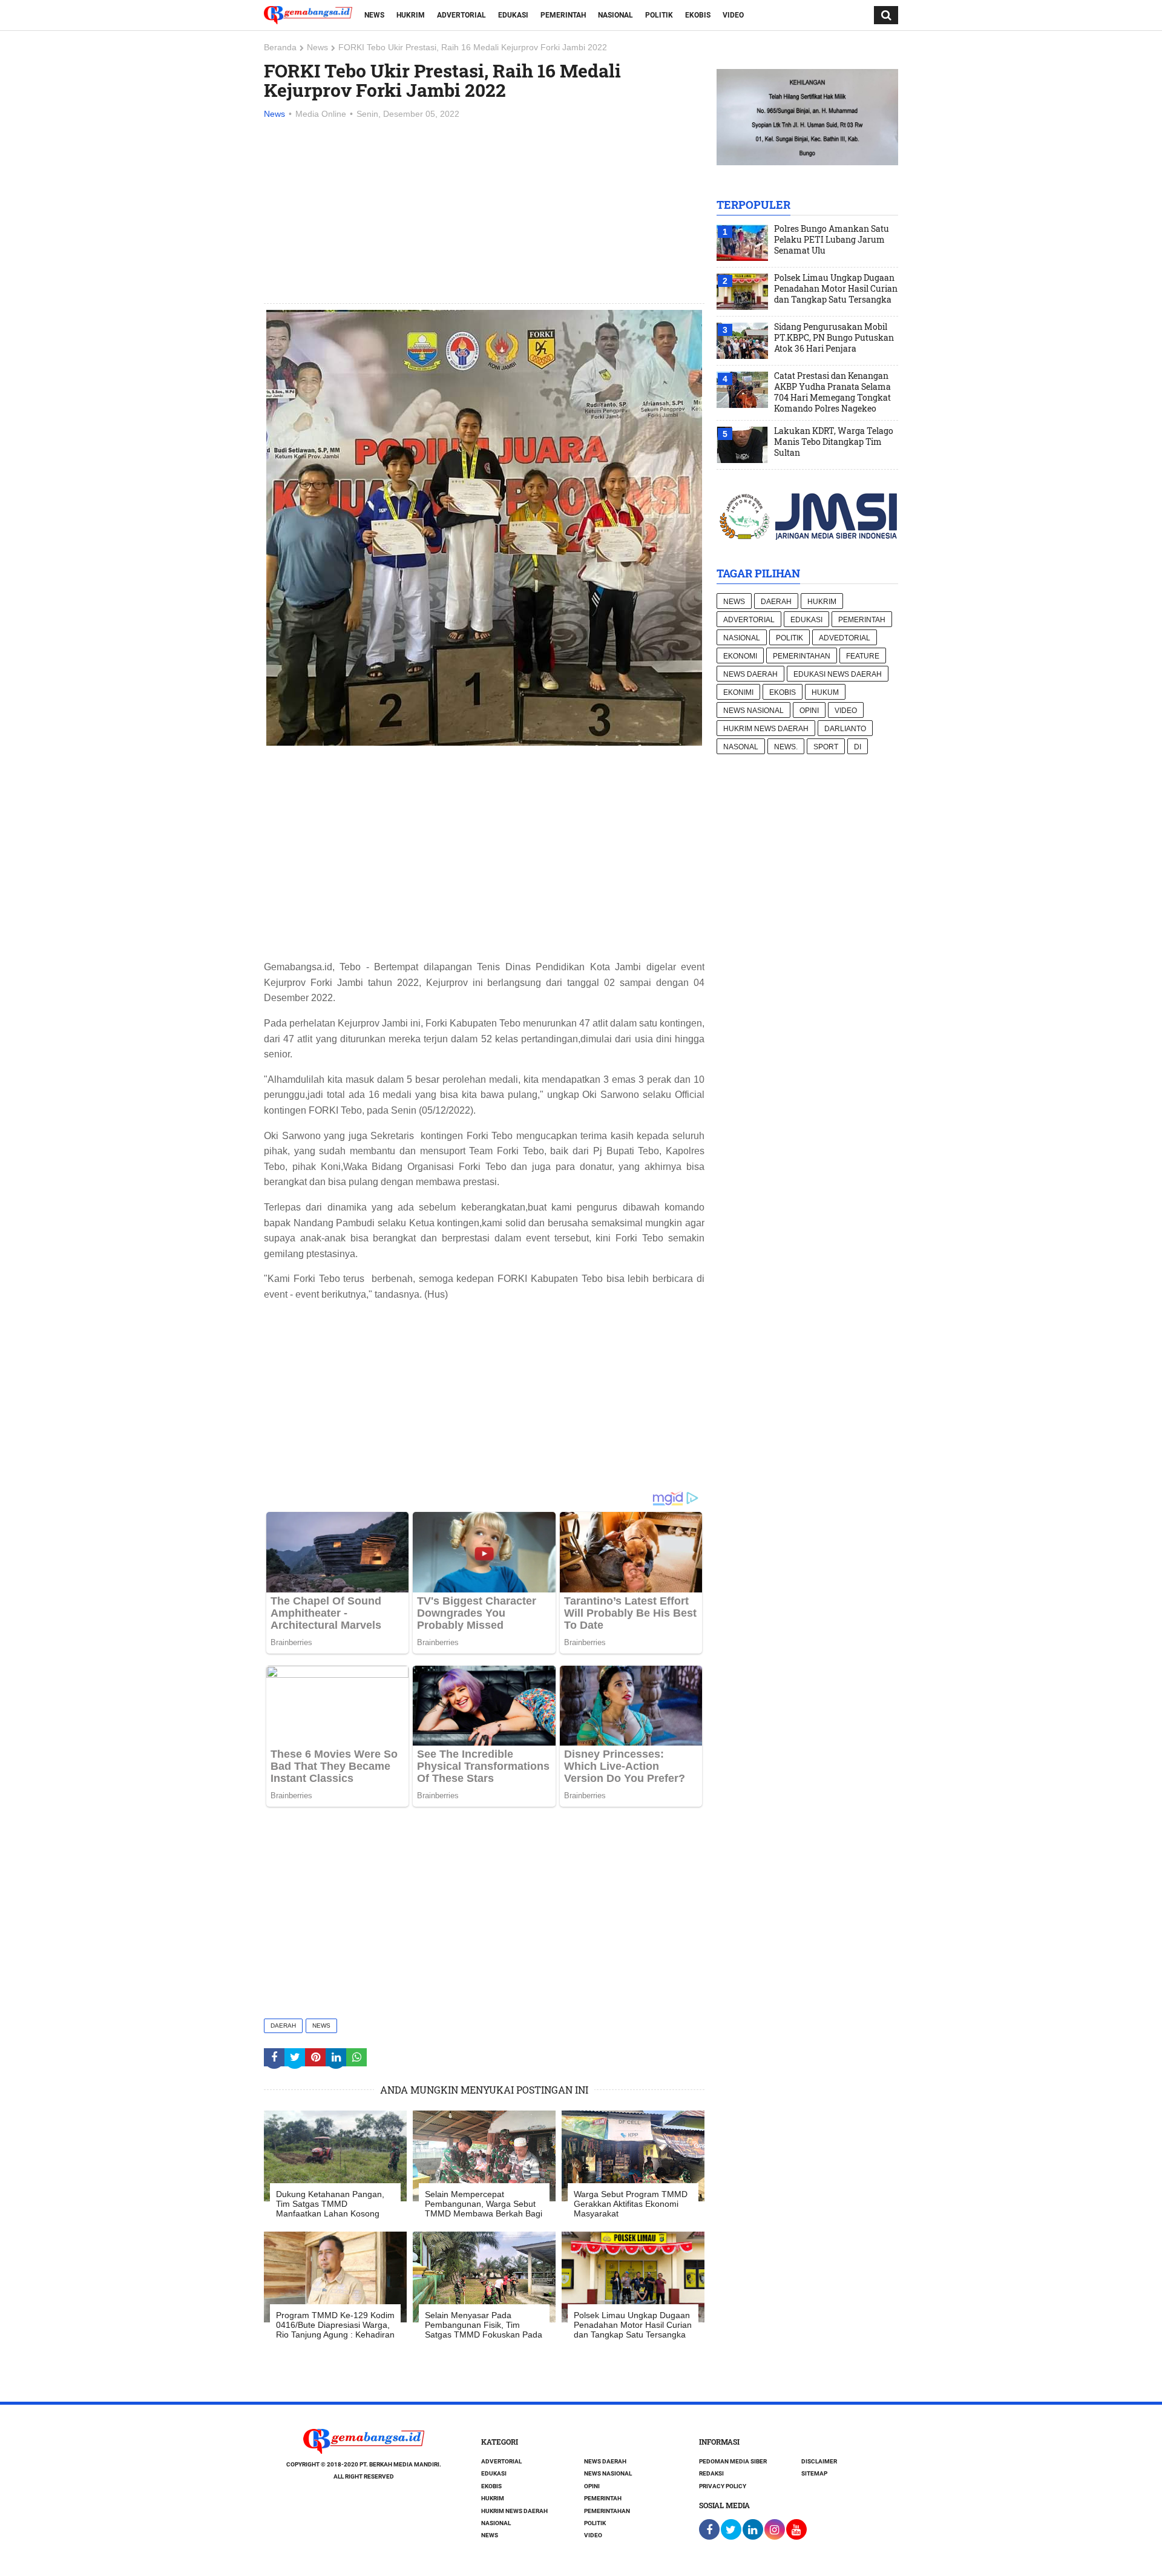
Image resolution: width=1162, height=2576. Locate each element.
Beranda (280, 47)
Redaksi (711, 2473)
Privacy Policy (723, 2486)
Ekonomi (740, 656)
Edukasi (513, 15)
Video (733, 15)
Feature (863, 656)
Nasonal (741, 747)
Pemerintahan (802, 656)
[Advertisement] (484, 212)
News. (786, 747)
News (374, 15)
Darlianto (845, 729)
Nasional (615, 15)
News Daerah (750, 674)
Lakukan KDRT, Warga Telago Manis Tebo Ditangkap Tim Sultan (834, 442)
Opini (809, 711)
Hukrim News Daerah (766, 729)
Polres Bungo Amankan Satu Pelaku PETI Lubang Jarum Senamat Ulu (832, 240)
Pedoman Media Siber (733, 2461)
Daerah (283, 2026)
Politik (659, 15)
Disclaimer (819, 2461)
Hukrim (411, 15)
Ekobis (698, 15)
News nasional (753, 711)
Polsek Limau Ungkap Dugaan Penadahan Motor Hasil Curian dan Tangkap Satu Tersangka (836, 289)
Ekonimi (738, 692)
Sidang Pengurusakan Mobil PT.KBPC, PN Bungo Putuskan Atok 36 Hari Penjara (834, 338)
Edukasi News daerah (838, 674)
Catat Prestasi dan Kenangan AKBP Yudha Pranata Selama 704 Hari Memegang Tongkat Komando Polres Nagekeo (832, 392)
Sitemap (814, 2473)
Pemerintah (563, 15)
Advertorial (461, 15)
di (858, 747)
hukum (825, 692)
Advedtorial (845, 638)
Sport (826, 747)
